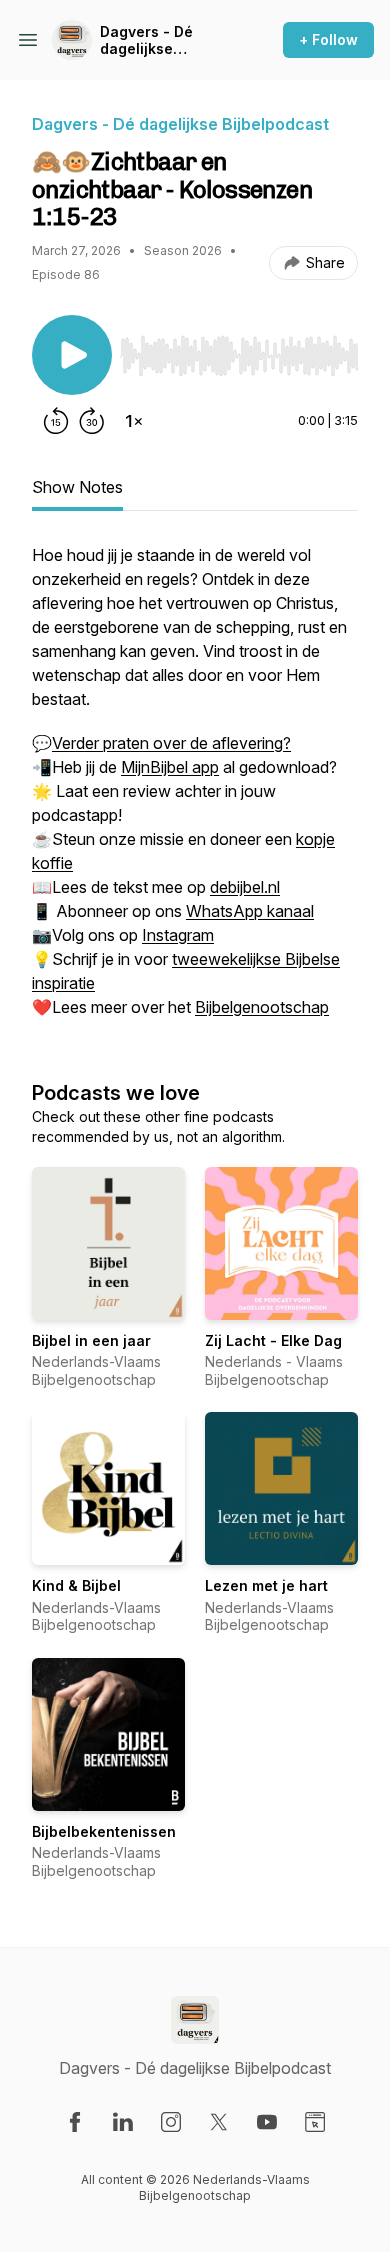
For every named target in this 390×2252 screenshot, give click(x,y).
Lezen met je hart (266, 1585)
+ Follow (328, 39)
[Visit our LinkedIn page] (123, 2122)
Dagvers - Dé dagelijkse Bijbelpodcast (148, 40)
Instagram (178, 935)
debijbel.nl (245, 887)
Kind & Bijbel (76, 1585)
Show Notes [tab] (77, 487)
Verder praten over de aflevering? (171, 743)
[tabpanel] (195, 791)
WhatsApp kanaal (250, 911)
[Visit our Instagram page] (171, 2122)
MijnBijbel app (170, 767)
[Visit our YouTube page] (267, 2122)
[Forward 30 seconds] (92, 421)
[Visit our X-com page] (219, 2122)
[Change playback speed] (134, 421)
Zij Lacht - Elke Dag (273, 1340)
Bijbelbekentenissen (104, 1831)
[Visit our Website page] (315, 2122)
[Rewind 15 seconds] (56, 421)
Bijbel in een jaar (91, 1340)
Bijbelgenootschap (262, 1007)
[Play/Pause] (72, 355)
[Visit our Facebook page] (75, 2122)
